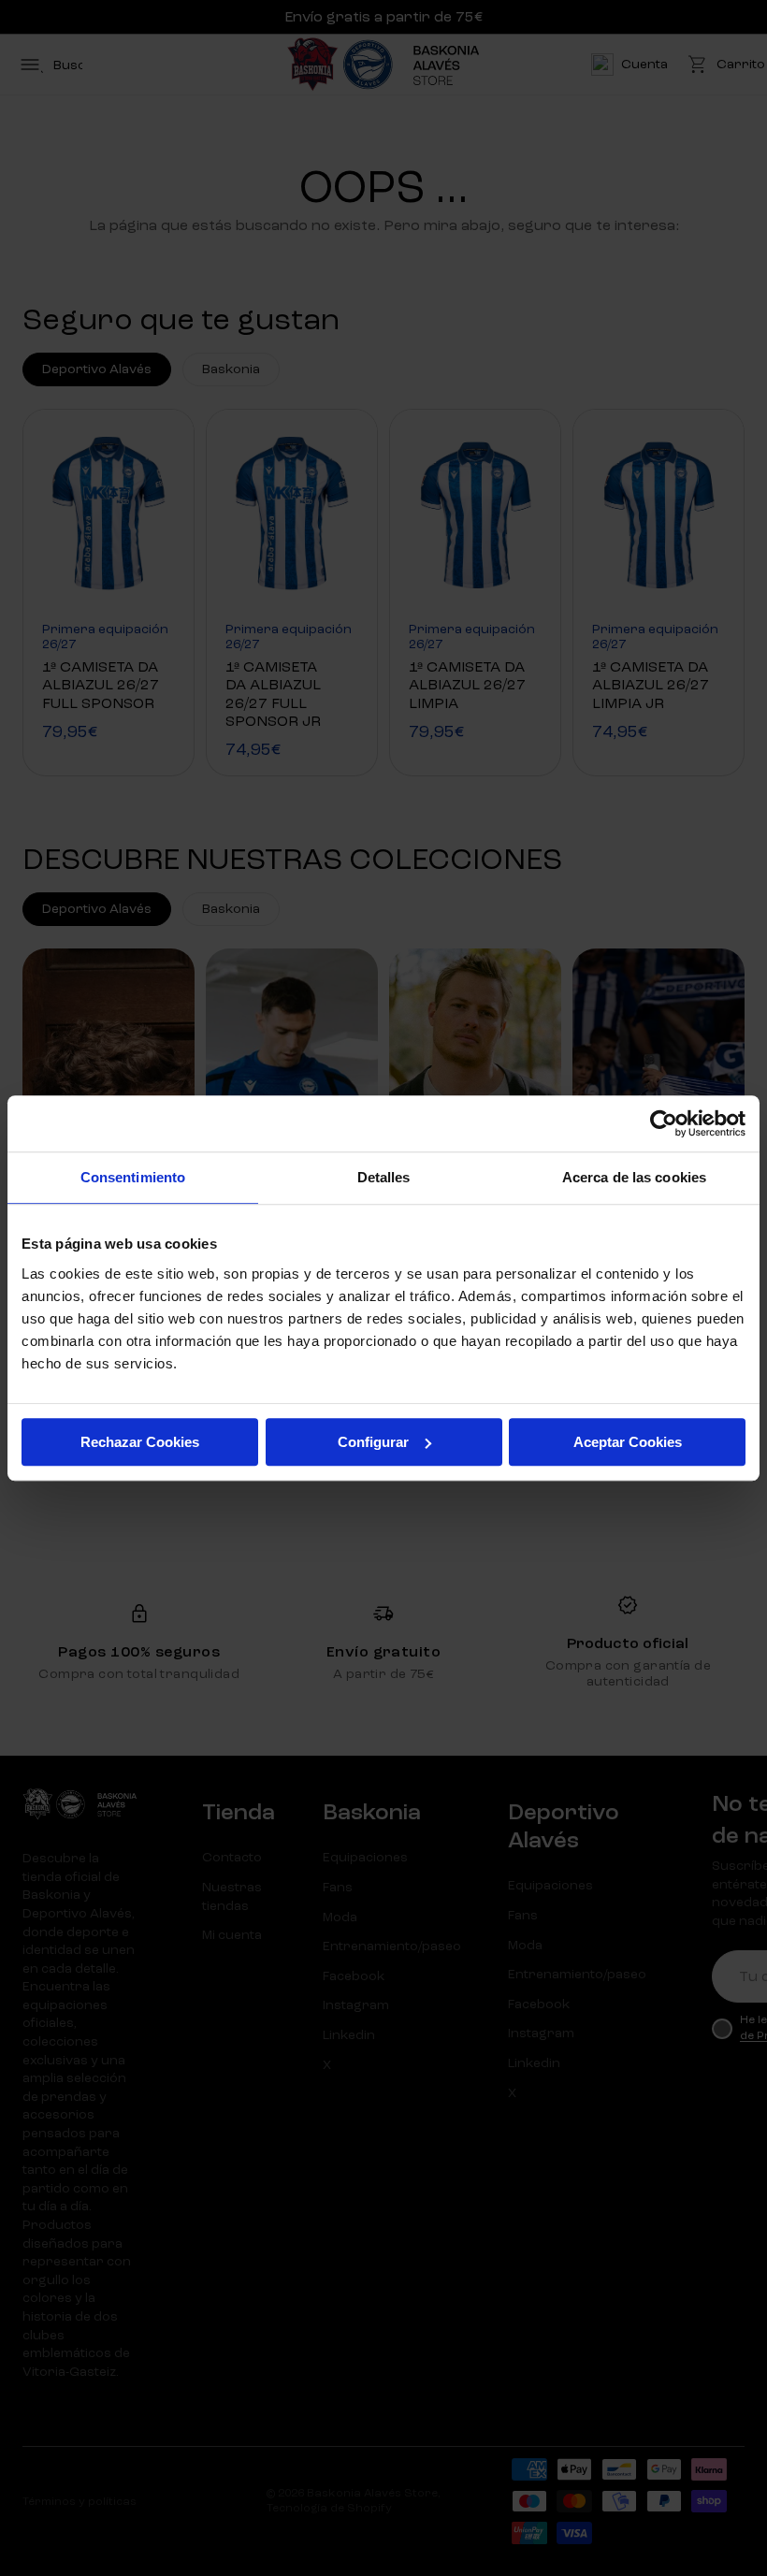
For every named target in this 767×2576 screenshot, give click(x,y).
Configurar (373, 1442)
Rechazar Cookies (140, 1442)
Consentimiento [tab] (133, 1177)
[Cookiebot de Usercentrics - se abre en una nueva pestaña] (664, 1123)
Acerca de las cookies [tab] (634, 1177)
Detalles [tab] (384, 1177)
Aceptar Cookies (628, 1442)
